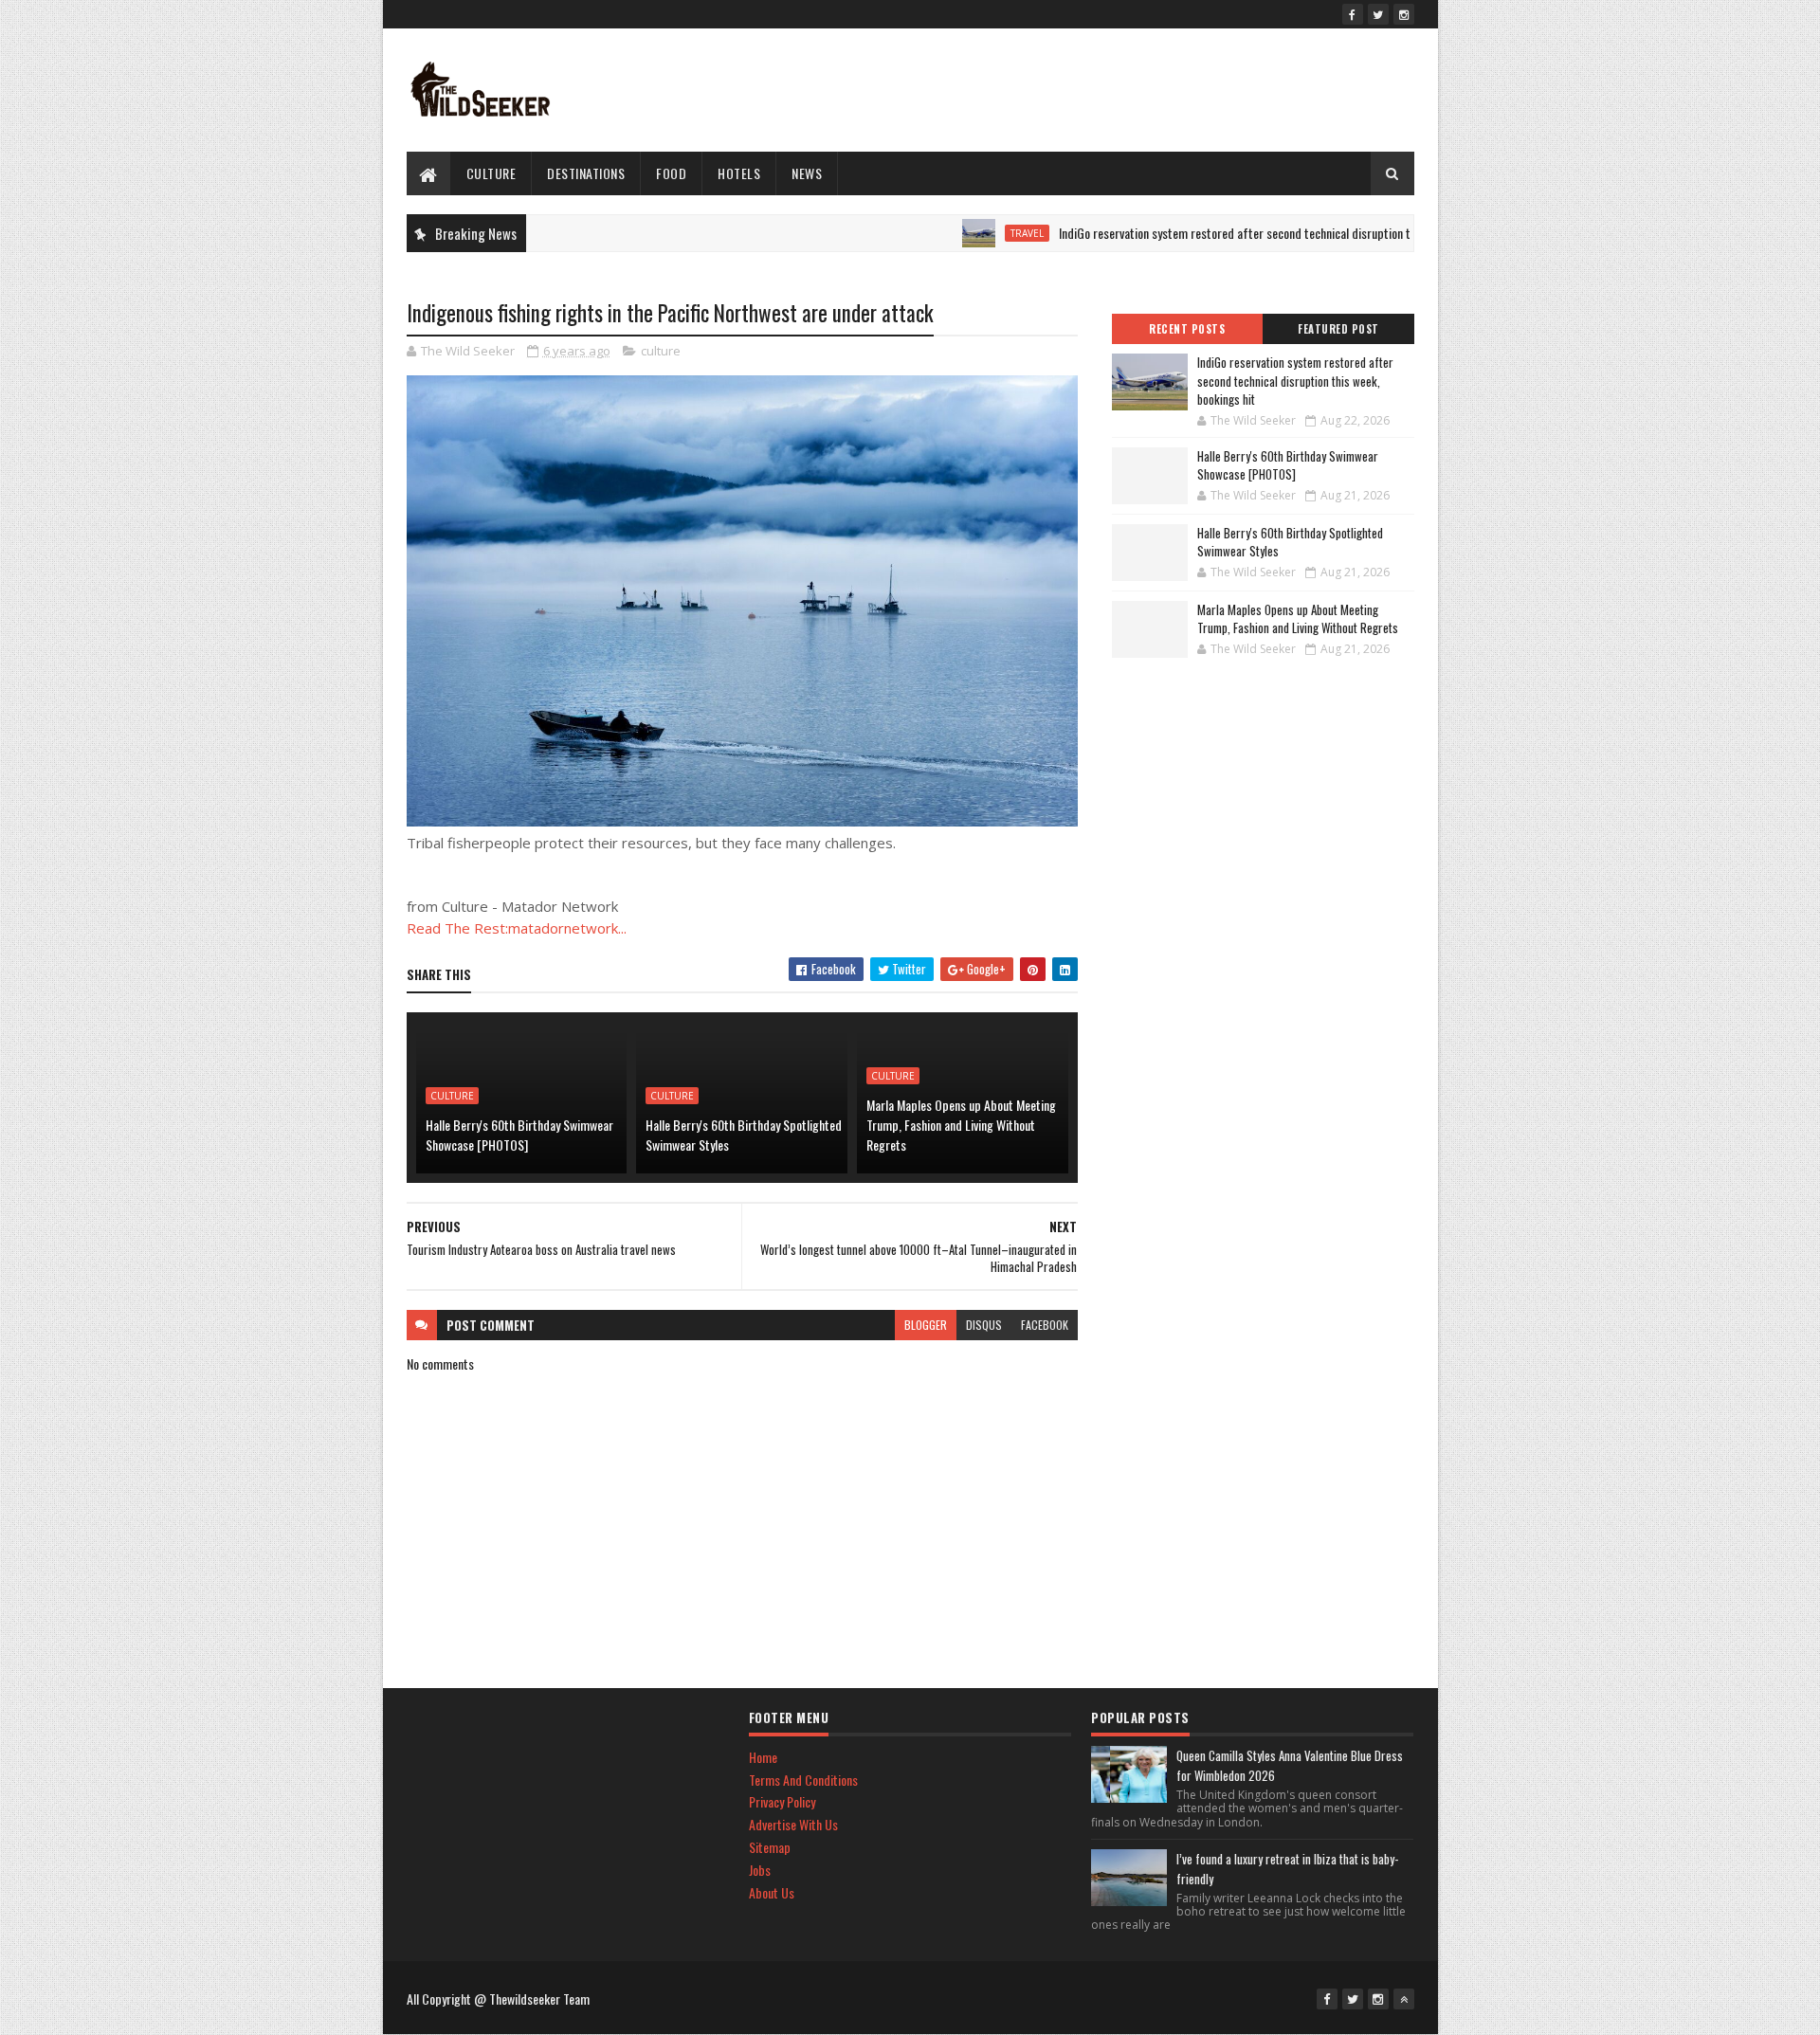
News (807, 173)
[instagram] (1404, 14)
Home (763, 1757)
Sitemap (770, 1847)
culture (491, 173)
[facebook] (1353, 14)
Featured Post (1338, 329)
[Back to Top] (1404, 1999)
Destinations (586, 173)
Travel (976, 233)
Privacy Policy (782, 1801)
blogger (926, 1325)
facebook (1045, 1325)
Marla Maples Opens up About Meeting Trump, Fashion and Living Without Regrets (961, 1125)
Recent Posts (1187, 329)
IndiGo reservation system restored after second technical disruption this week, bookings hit (1238, 233)
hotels (739, 173)
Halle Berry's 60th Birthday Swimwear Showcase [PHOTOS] (519, 1135)
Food (671, 173)
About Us (772, 1892)
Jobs (760, 1870)
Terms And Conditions (803, 1780)
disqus (984, 1325)
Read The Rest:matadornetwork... (517, 928)
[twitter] (1378, 14)
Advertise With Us (793, 1824)
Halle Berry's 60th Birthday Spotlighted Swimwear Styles (744, 1135)
